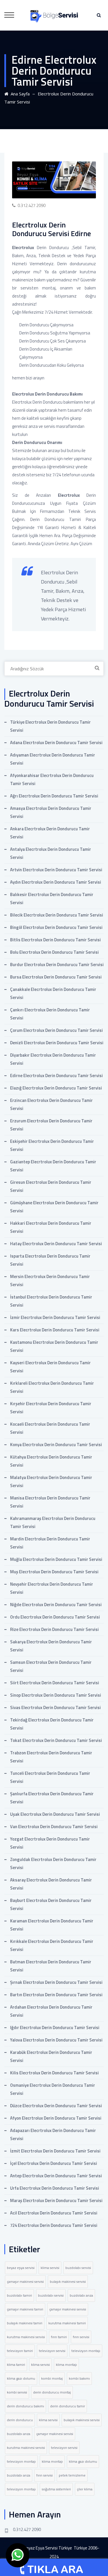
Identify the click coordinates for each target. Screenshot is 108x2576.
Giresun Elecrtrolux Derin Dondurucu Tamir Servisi (51, 1186)
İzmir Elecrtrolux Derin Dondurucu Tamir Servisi (55, 1317)
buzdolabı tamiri (19, 2295)
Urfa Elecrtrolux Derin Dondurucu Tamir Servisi (55, 2188)
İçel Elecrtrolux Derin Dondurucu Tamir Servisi (54, 2163)
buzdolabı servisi (78, 2268)
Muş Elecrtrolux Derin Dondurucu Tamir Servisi (54, 1572)
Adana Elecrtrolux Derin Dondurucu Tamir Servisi (56, 743)
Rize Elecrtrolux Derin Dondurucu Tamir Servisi (54, 1629)
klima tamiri (16, 2365)
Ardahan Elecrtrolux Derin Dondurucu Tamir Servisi (51, 2011)
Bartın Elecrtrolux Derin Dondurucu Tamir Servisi (56, 1995)
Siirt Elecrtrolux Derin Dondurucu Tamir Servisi (55, 1683)
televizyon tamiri (20, 2351)
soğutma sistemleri (56, 2489)
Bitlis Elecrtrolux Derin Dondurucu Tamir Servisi (55, 940)
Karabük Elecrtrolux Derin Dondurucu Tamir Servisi (51, 2056)
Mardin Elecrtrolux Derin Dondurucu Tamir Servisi (50, 1543)
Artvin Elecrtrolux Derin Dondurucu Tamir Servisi (56, 870)
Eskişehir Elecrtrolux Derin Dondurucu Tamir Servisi (52, 1145)
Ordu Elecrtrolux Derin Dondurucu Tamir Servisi (55, 1617)
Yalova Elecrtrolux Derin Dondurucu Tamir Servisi (56, 2040)
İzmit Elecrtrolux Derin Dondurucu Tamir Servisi (55, 2151)
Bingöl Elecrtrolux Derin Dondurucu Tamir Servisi (56, 927)
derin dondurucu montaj (52, 2392)
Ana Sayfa (19, 94)
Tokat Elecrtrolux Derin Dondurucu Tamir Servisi (56, 1740)
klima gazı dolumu (21, 2378)
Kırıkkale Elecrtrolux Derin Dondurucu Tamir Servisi (52, 1945)
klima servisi (50, 2268)
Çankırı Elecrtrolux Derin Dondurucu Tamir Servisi (50, 1014)
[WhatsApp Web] (18, 2555)
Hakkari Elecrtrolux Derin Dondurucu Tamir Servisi (51, 1227)
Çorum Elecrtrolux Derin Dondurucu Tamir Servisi (56, 1030)
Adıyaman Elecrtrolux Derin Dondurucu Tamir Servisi (53, 759)
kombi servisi (17, 2392)
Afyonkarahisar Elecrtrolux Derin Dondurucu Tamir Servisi (52, 779)
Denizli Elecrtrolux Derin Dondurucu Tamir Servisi (57, 1043)
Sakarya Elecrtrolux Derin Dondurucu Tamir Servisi (51, 1646)
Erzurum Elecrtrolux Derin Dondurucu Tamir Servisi (51, 1125)
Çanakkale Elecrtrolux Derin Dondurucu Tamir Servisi (53, 993)
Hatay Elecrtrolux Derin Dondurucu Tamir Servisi (56, 1244)
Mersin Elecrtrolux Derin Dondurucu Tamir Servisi (50, 1281)
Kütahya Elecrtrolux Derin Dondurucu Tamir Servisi (51, 1461)
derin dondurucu (20, 2420)
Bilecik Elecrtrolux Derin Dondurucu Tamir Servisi (57, 915)
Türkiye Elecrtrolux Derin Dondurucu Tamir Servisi (50, 726)
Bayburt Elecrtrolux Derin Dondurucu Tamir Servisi (51, 1904)
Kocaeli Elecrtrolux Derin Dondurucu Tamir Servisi (50, 1428)
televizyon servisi (52, 2351)
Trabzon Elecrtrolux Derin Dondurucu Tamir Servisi (51, 1757)
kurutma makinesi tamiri (67, 2323)
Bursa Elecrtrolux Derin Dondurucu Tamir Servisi (56, 977)
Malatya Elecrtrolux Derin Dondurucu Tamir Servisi (51, 1481)
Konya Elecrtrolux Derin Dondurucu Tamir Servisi (56, 1445)
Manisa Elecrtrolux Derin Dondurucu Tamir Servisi (50, 1502)
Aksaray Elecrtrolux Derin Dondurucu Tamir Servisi (51, 1884)
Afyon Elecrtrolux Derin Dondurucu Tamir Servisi (56, 2118)
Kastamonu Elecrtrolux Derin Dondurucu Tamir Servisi (54, 1346)
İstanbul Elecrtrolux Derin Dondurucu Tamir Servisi (51, 1301)
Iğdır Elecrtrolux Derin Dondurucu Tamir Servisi (55, 2028)
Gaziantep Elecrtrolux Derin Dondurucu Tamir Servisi (53, 1166)
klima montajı (66, 2365)
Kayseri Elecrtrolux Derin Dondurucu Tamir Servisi (50, 1367)
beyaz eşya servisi (21, 2268)
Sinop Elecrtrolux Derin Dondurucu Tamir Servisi (56, 1695)
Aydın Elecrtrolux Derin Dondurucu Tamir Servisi (56, 882)
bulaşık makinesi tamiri (25, 2323)
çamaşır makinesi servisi (25, 2281)
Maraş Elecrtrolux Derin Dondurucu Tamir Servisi (56, 2200)
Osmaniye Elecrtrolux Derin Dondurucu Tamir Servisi (53, 2089)
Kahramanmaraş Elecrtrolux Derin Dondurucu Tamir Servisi (53, 1522)
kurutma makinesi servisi (26, 2337)
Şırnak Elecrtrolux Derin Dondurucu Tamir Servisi (56, 1982)
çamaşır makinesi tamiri (25, 2309)
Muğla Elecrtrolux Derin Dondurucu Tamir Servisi (56, 1559)
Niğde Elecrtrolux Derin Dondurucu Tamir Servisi (56, 1605)
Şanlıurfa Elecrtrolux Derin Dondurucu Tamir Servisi (52, 1798)
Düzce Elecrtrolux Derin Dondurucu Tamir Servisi (56, 2106)
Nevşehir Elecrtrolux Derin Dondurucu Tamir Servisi (52, 1588)
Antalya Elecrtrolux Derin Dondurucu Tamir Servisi (51, 853)
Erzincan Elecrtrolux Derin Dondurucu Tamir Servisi (51, 1104)
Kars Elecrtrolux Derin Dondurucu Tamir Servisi (55, 1330)
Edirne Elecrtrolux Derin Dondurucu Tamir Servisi (56, 1076)
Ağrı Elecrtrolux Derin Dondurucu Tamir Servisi (54, 796)
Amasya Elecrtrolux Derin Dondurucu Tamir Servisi (51, 812)
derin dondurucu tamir (68, 2406)
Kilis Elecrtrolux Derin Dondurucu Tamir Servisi (54, 2073)
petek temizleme (72, 2475)
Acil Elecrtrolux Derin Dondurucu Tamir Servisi (54, 2213)
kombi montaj (52, 2378)
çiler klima (85, 2489)
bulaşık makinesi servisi (68, 2281)
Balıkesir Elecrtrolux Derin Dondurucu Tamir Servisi (52, 899)
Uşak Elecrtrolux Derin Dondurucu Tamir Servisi (55, 1814)
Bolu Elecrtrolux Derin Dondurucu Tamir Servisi (54, 952)
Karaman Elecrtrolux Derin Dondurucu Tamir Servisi (52, 1925)
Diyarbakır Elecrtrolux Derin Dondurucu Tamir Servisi (53, 1059)
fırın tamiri (59, 2337)
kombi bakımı (79, 2378)
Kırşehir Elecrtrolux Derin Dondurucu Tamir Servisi (51, 1408)
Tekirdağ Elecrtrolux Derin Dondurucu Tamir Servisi (52, 1724)
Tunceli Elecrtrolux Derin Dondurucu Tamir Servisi (50, 1777)
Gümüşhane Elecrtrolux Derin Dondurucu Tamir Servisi (54, 1207)
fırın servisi (81, 2337)
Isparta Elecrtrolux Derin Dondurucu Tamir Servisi (50, 1260)
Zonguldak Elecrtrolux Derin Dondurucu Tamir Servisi (53, 1863)
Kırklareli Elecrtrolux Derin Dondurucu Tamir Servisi (52, 1387)
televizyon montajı (86, 2351)
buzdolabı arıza (81, 2295)
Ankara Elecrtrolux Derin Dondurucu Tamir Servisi (50, 833)
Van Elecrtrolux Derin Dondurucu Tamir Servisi (54, 1827)
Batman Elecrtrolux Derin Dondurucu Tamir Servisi (51, 1966)
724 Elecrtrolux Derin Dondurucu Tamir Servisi (54, 2225)
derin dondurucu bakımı (25, 2406)
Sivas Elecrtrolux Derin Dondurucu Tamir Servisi (55, 1707)
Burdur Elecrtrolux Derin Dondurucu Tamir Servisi (57, 965)
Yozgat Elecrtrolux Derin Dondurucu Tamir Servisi (50, 1843)
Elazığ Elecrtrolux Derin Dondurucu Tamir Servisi (56, 1088)
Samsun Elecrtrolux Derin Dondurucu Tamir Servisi (51, 1666)
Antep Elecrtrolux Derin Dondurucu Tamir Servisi (56, 2176)
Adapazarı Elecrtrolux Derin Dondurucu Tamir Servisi (53, 2134)
